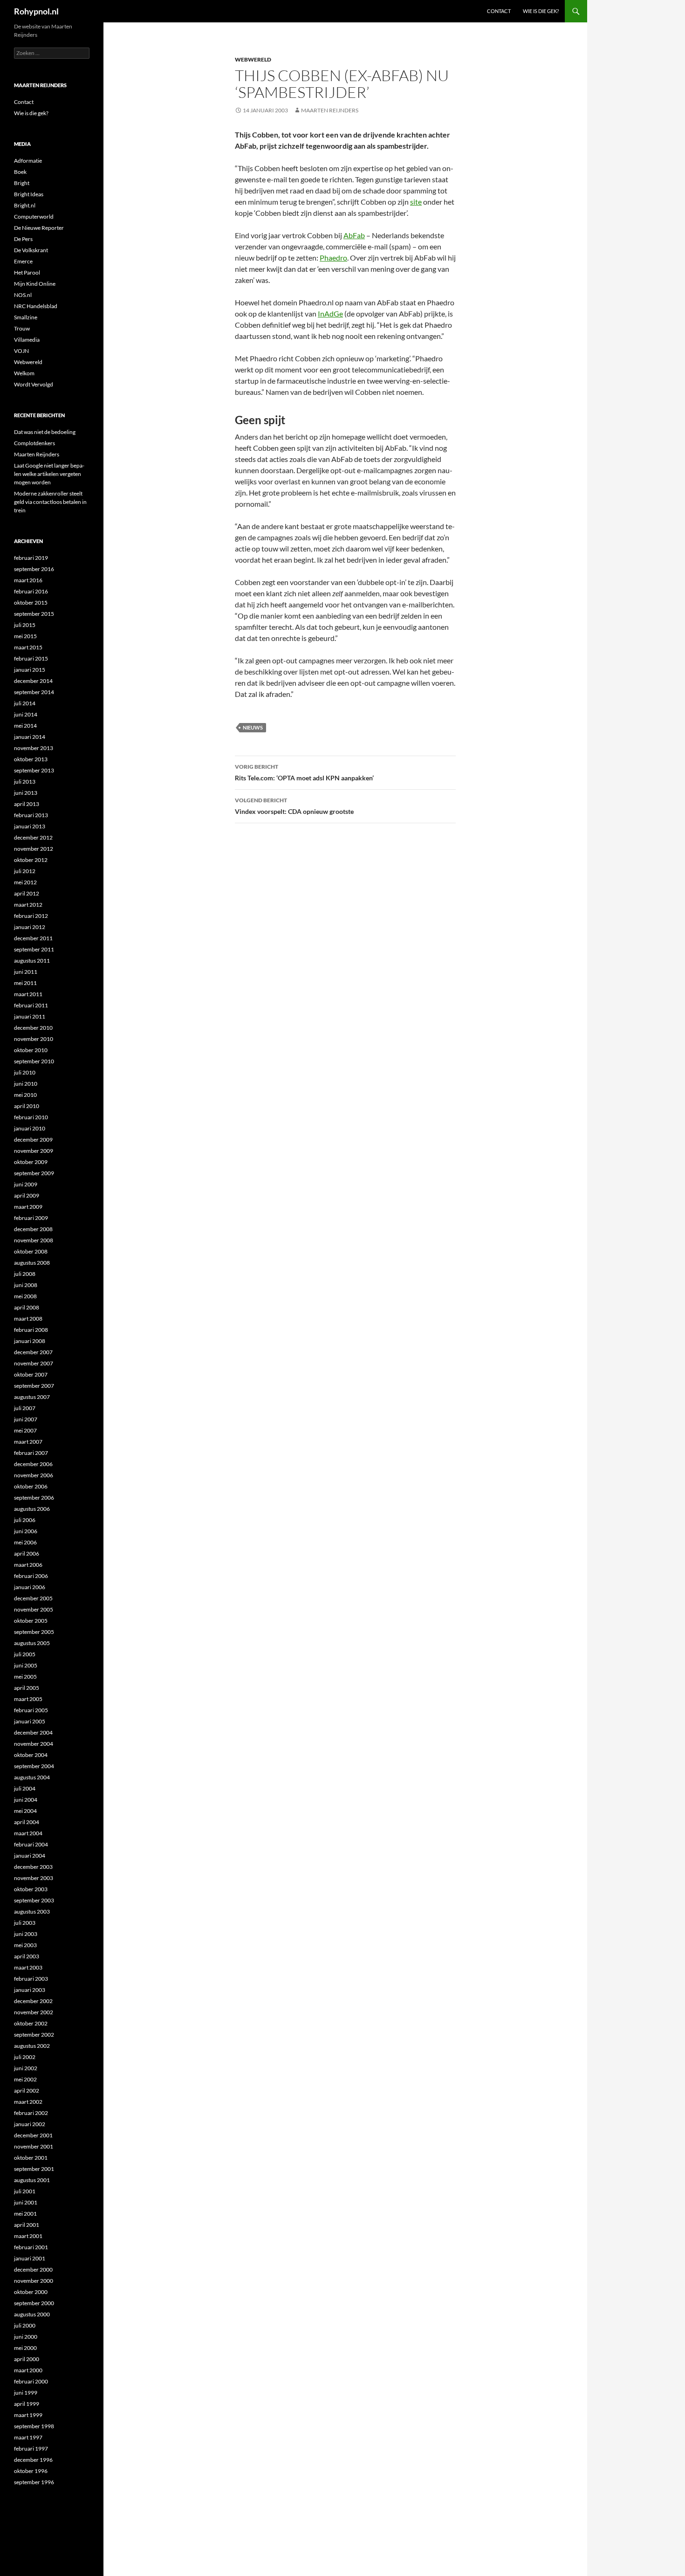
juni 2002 (26, 2068)
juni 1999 (26, 2393)
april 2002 (27, 2090)
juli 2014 (25, 703)
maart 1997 (28, 2437)
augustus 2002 (32, 2046)
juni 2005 (26, 1665)
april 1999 (27, 2404)
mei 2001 (25, 2214)
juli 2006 (25, 1520)
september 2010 (34, 1061)
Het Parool (27, 272)
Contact (499, 11)
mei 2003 (25, 1945)
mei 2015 (25, 636)
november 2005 (34, 1609)
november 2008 (34, 1240)
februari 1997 (31, 2449)
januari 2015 (30, 670)
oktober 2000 (31, 2292)
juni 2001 (26, 2202)
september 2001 (34, 2169)
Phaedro (333, 258)
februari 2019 (31, 558)
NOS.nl (23, 295)
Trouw (22, 328)
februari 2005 (31, 1710)
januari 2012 (30, 927)
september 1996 (34, 2482)
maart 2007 (28, 1442)
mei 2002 (25, 2079)
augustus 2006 (32, 1509)
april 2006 (27, 1553)
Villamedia (27, 340)
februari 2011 (31, 1005)
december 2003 (33, 1867)
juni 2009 (26, 1184)
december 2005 (33, 1598)
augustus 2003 (32, 1911)
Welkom (24, 373)
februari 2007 (31, 1453)
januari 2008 (30, 1341)
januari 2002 (30, 2124)
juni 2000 (26, 2337)
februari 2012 (31, 916)
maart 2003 (28, 1967)
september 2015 (34, 614)
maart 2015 (28, 647)
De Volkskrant (31, 250)
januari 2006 (30, 1587)
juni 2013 (26, 793)
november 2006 (34, 1475)
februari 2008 (31, 1330)
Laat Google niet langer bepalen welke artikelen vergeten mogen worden (49, 474)
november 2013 (34, 748)
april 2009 (27, 1195)
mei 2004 (25, 1811)
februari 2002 (31, 2113)
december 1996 (33, 2460)
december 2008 (33, 1229)
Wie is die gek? (541, 11)
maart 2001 (28, 2236)
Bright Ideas (29, 194)
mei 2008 (25, 1296)
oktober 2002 (31, 2023)
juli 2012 (25, 871)
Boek (20, 172)
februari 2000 (31, 2381)
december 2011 (33, 938)
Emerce (23, 261)
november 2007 (34, 1363)
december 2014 (33, 681)
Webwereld (253, 59)
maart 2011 (28, 994)
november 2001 (34, 2146)
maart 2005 (28, 1699)
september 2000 (34, 2303)
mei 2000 (25, 2348)
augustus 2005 (32, 1643)
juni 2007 (26, 1419)
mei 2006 (25, 1542)
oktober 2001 (31, 2158)
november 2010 (34, 1039)
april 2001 (27, 2225)
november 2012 (34, 849)
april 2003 (27, 1956)
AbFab (354, 235)
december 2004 (33, 1732)
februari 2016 (31, 591)
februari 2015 (31, 658)
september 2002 (34, 2035)
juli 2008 (25, 1274)
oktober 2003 (31, 1889)
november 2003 (34, 1878)
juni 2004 (26, 1800)
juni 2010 (26, 1084)
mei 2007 (25, 1430)
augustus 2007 (32, 1397)
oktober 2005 (31, 1621)
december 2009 (33, 1140)
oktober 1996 (31, 2471)
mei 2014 (25, 726)
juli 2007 (25, 1408)
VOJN (21, 351)
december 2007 (33, 1352)
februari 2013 (31, 815)
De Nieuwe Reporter (39, 228)
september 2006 (34, 1498)
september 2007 (34, 1386)
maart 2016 (28, 580)
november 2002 (34, 2012)
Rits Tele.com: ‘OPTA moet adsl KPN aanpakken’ (304, 772)
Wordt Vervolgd (34, 384)
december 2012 (33, 837)
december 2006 (33, 1464)
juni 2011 (26, 972)
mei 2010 (25, 1095)
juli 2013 (25, 782)
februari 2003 (31, 1979)
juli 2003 (25, 1923)
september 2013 (34, 770)
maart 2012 (28, 905)
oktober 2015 (31, 603)
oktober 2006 (31, 1486)
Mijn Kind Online (35, 284)
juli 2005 (25, 1654)
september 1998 (34, 2426)
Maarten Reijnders (330, 110)
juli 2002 (25, 2057)
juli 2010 (25, 1072)
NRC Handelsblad (36, 306)
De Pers (23, 239)
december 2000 (33, 2269)
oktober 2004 (31, 1755)
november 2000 (34, 2281)
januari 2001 (30, 2258)
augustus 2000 (32, 2314)
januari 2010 (30, 1128)
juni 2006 (26, 1531)
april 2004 (27, 1822)
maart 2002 (28, 2102)
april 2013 (27, 804)
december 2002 (33, 2001)
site (416, 202)
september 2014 (34, 692)
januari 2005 (30, 1721)
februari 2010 (31, 1117)
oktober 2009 (31, 1162)
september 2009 (34, 1173)
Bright (22, 183)
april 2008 (27, 1307)
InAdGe (330, 313)
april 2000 (27, 2359)
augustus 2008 (32, 1263)
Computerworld (34, 217)
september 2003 (34, 1900)
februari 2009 (31, 1218)
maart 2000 (28, 2370)
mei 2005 (25, 1677)
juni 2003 (26, 1934)
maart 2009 (28, 1207)
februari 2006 (31, 1576)
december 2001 (33, 2135)
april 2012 (27, 893)
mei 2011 (25, 983)
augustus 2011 (32, 961)
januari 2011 (30, 1016)
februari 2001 (31, 2247)
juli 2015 (25, 625)
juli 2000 (25, 2325)
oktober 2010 (31, 1050)
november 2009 (34, 1151)
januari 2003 (30, 1990)
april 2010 (27, 1106)
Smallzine (26, 317)
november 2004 (34, 1744)
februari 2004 (31, 1844)
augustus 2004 (32, 1777)
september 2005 (34, 1632)
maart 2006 (28, 1565)
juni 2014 (26, 714)
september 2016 (34, 569)
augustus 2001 (32, 2180)
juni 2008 (26, 1285)
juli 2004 (25, 1788)
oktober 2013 (31, 759)
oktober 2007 (31, 1374)
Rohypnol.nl (36, 11)
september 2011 (34, 949)
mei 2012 (25, 882)
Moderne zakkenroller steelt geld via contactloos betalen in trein (50, 502)
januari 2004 (30, 1856)
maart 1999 (28, 2415)
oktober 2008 (31, 1251)
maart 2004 (28, 1833)
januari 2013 (30, 826)
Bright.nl (25, 205)
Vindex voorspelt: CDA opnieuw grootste (294, 806)
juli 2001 (25, 2191)
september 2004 (34, 1766)
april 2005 (27, 1688)
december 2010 (33, 1028)
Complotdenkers (34, 443)
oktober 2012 (31, 860)
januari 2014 (30, 737)
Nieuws (253, 727)
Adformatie (28, 161)
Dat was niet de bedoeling (45, 432)
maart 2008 (28, 1319)
